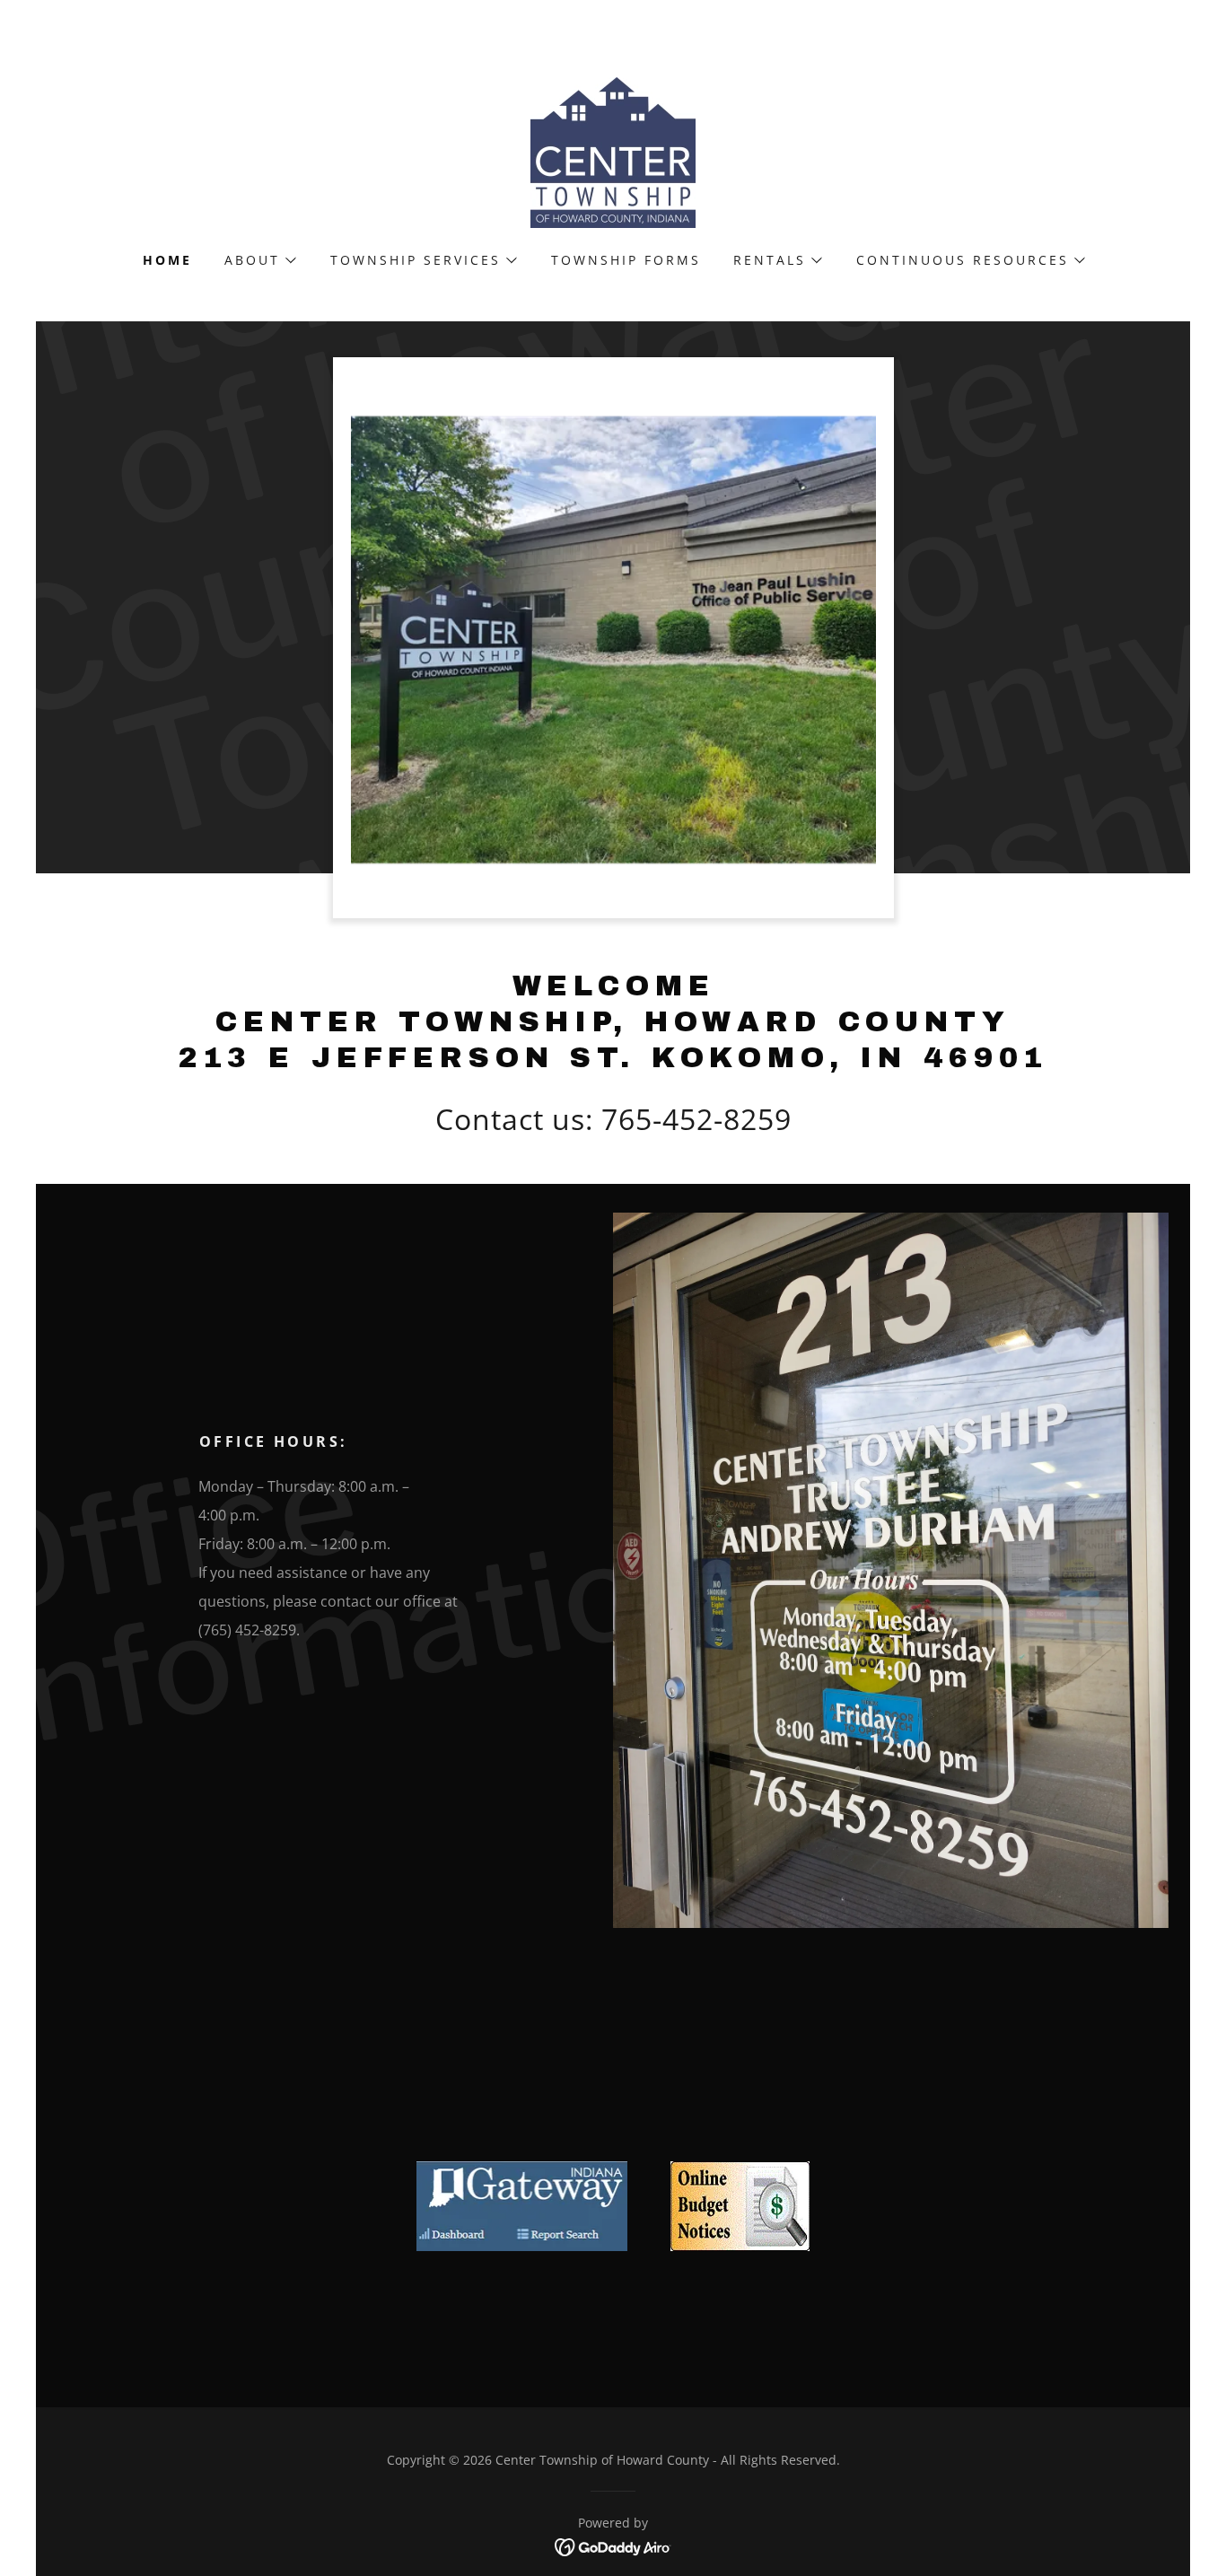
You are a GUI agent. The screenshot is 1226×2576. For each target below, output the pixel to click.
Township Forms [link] (626, 260)
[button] (259, 260)
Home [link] (167, 260)
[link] (613, 151)
